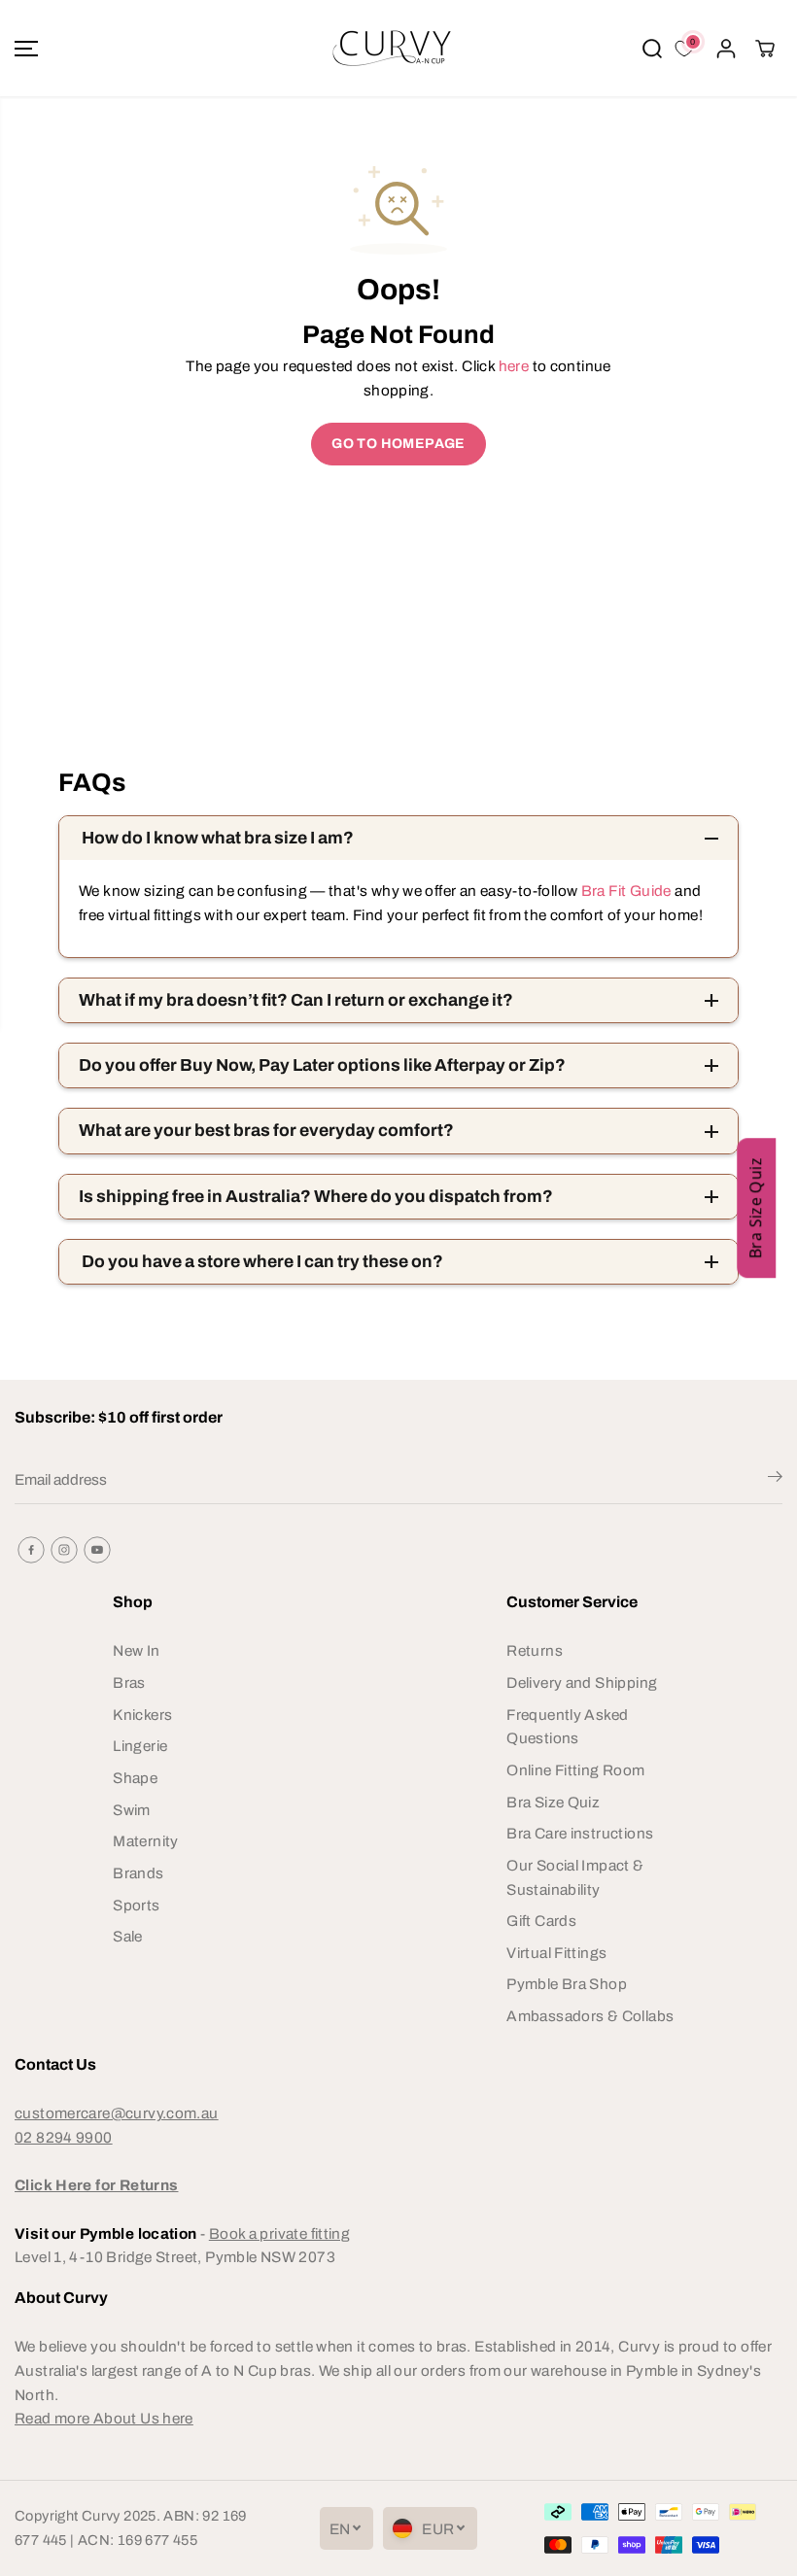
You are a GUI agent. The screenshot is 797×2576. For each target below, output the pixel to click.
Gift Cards (541, 1921)
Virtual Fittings (556, 1953)
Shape (135, 1778)
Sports (136, 1905)
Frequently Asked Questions (567, 1727)
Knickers (142, 1715)
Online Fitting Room (575, 1770)
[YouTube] (97, 1550)
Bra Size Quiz (553, 1802)
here (514, 366)
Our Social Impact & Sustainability (575, 1877)
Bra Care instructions (580, 1833)
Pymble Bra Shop (567, 1984)
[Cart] (765, 49)
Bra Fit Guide (624, 891)
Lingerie (140, 1746)
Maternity (145, 1841)
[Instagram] (64, 1550)
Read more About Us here (104, 2418)
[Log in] (726, 49)
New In (136, 1650)
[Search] (652, 49)
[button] (26, 48)
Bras (129, 1683)
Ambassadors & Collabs (590, 2016)
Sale (128, 1936)
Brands (138, 1873)
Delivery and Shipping (582, 1683)
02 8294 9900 (64, 2137)
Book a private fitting (279, 2233)
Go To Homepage (398, 444)
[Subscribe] (775, 1480)
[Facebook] (31, 1550)
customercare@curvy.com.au (117, 2113)
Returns (535, 1650)
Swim (132, 1810)
